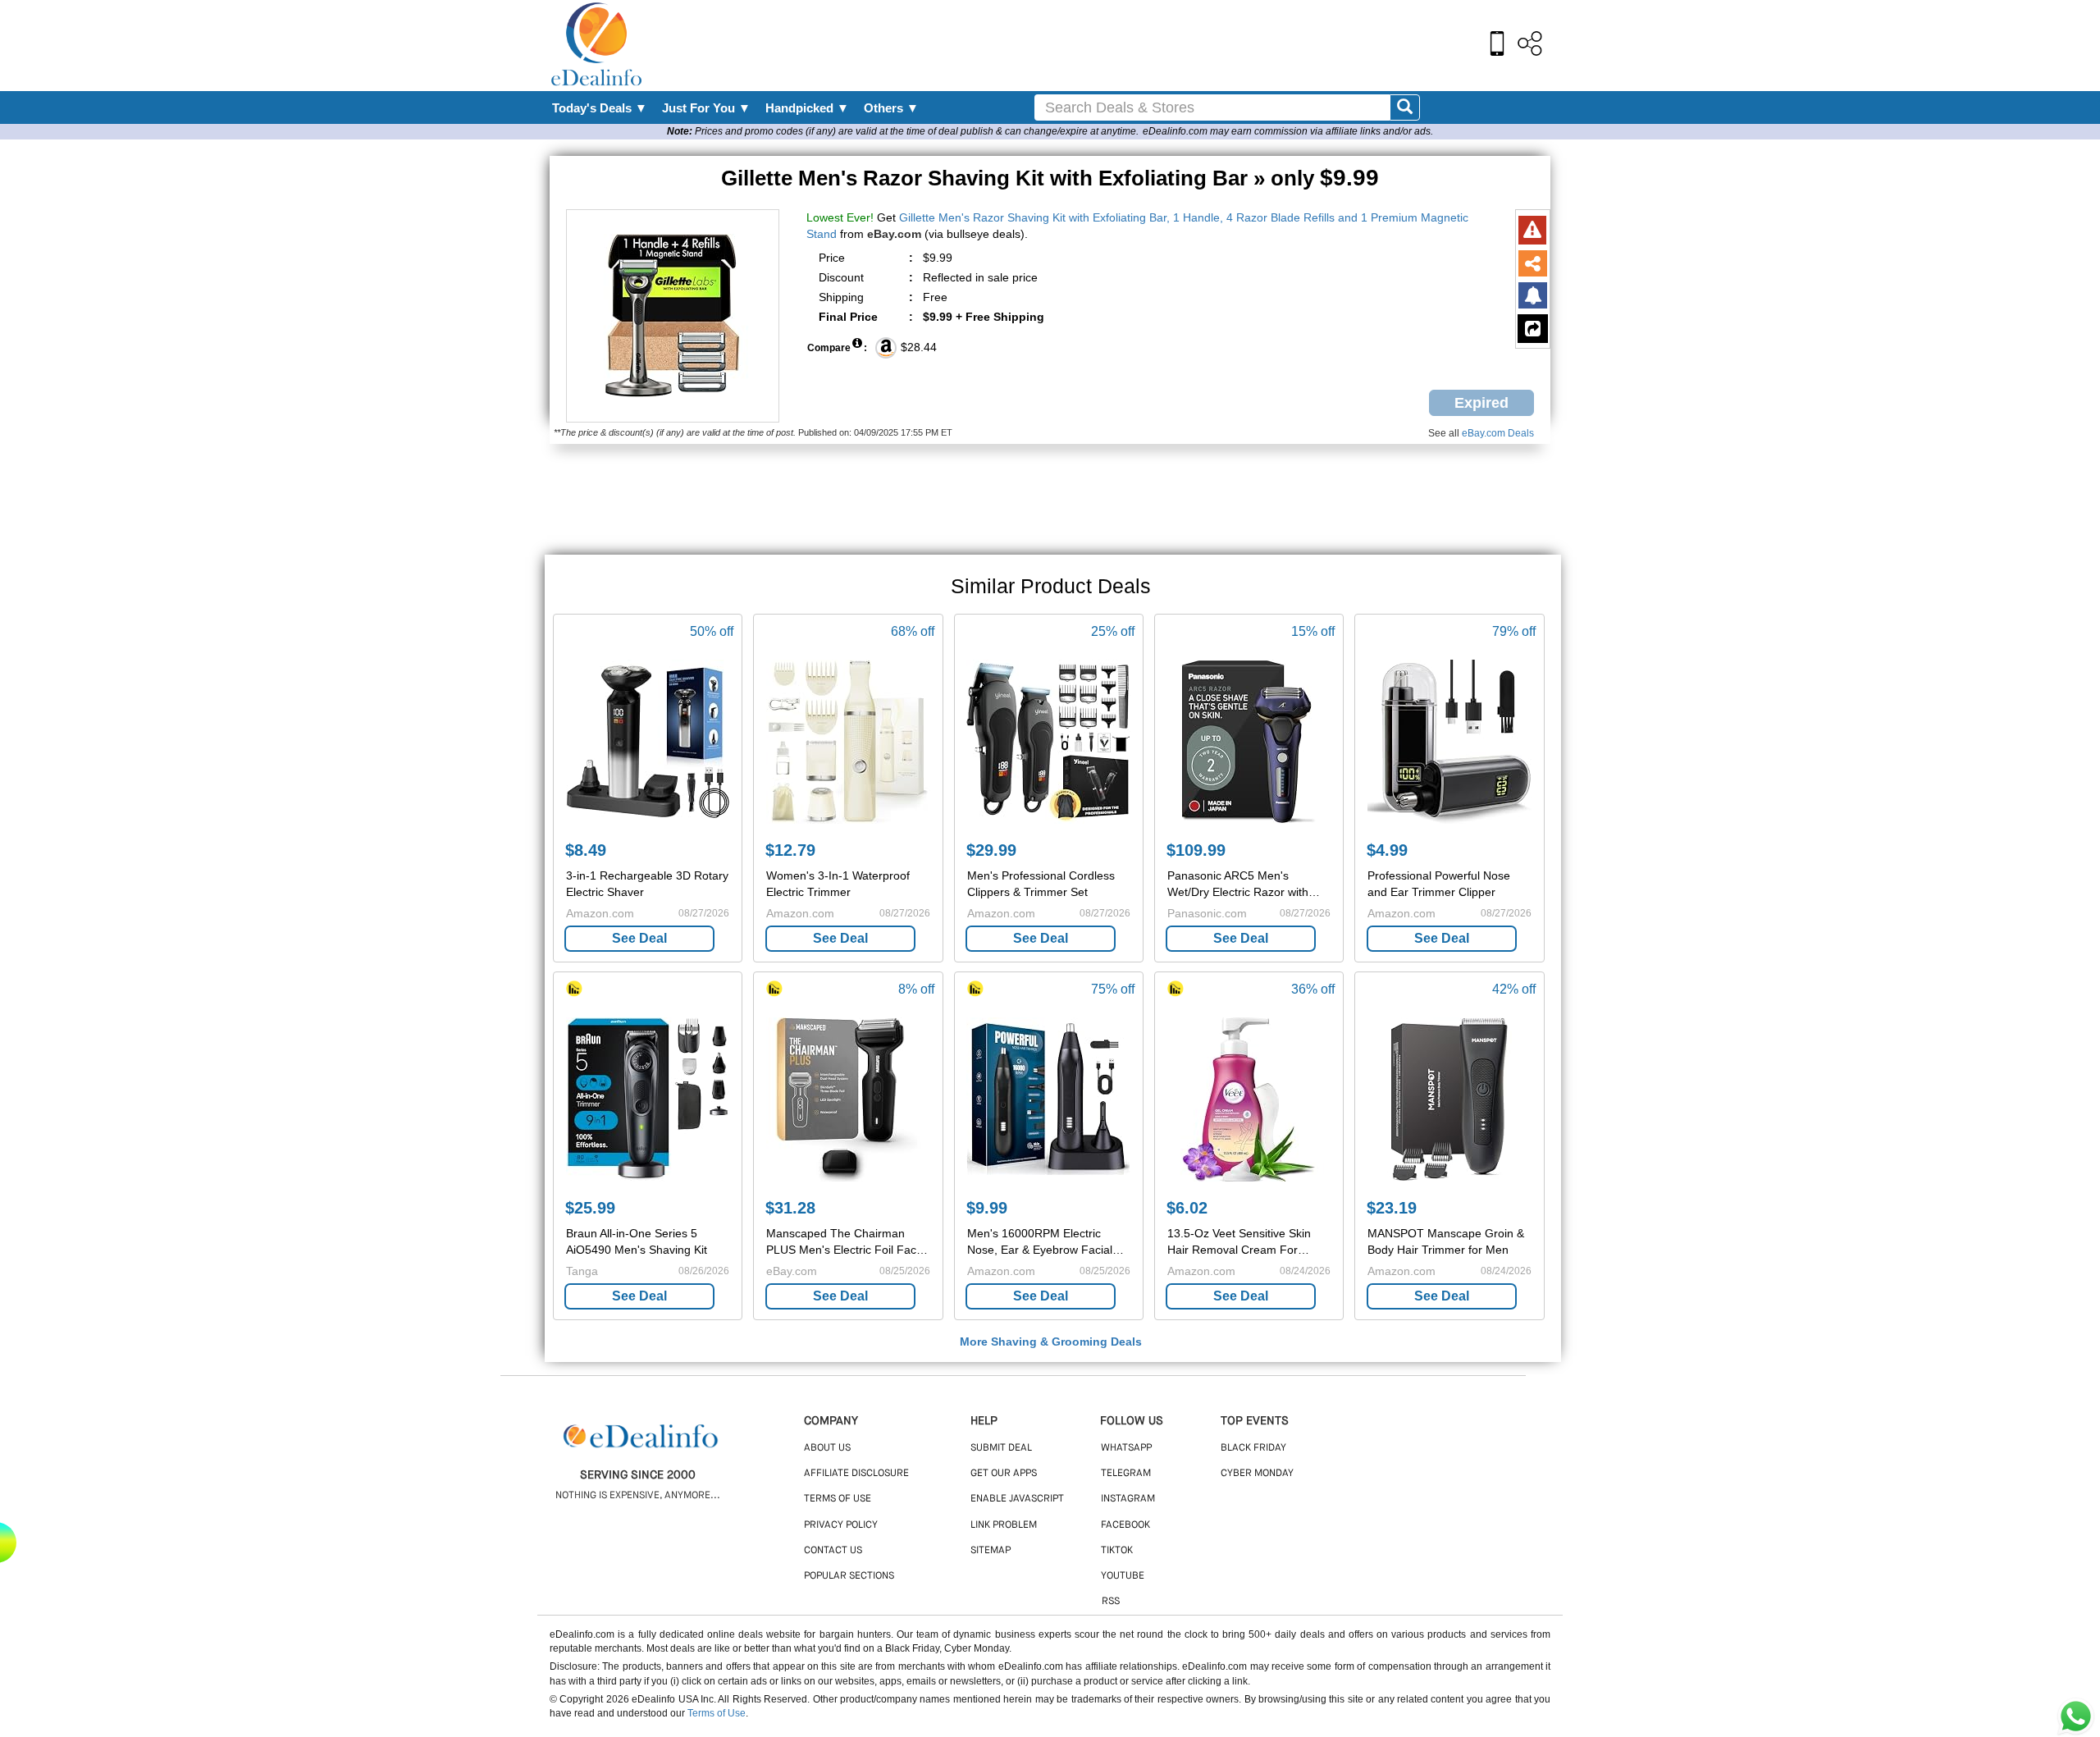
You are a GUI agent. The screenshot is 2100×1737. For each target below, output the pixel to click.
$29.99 (991, 850)
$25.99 (590, 1208)
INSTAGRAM (1128, 1499)
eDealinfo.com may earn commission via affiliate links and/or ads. (1288, 131)
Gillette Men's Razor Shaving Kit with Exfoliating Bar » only (1050, 178)
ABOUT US (827, 1448)
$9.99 (987, 1208)
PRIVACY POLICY (841, 1525)
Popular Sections (849, 1576)
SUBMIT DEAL (1001, 1448)
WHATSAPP (1126, 1448)
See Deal (639, 938)
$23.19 (1392, 1208)
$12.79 (790, 850)
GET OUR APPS (1004, 1474)
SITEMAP (991, 1551)
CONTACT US (833, 1551)
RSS (1111, 1602)
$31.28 (790, 1208)
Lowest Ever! (840, 217)
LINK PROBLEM (1004, 1525)
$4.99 (1387, 850)
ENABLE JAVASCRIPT (1017, 1499)
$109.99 (1196, 850)
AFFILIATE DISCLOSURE (856, 1474)
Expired (1481, 403)
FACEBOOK (1125, 1525)
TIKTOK (1117, 1551)
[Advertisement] (1085, 45)
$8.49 (586, 850)
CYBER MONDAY (1257, 1474)
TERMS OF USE (838, 1499)
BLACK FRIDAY (1253, 1448)
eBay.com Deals (1498, 433)
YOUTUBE (1123, 1576)
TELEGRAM (1126, 1474)
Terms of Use (717, 1713)
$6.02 (1187, 1208)
